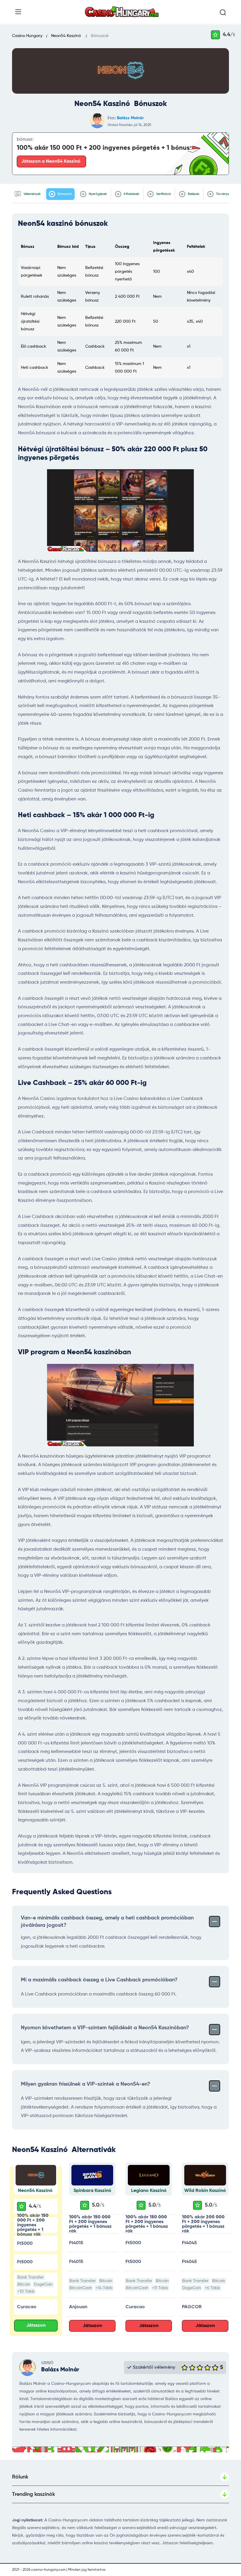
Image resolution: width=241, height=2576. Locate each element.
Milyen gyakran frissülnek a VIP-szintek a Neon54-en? (86, 2084)
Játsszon (36, 2326)
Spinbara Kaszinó (92, 2191)
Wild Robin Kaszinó (205, 2191)
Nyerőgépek (97, 194)
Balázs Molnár (130, 118)
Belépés (193, 194)
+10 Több (26, 2291)
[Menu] (18, 12)
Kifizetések (131, 194)
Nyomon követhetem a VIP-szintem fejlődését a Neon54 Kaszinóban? (105, 2028)
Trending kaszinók (34, 2494)
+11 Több (160, 2288)
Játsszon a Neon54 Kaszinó (51, 161)
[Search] (223, 13)
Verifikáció (163, 194)
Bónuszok (64, 194)
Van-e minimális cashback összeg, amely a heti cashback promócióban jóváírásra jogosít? (107, 1922)
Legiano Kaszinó (149, 2191)
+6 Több (212, 2288)
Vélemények (32, 194)
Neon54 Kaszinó (36, 2191)
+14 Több (104, 2288)
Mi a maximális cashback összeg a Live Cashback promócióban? (99, 1980)
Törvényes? (224, 194)
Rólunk (20, 2477)
